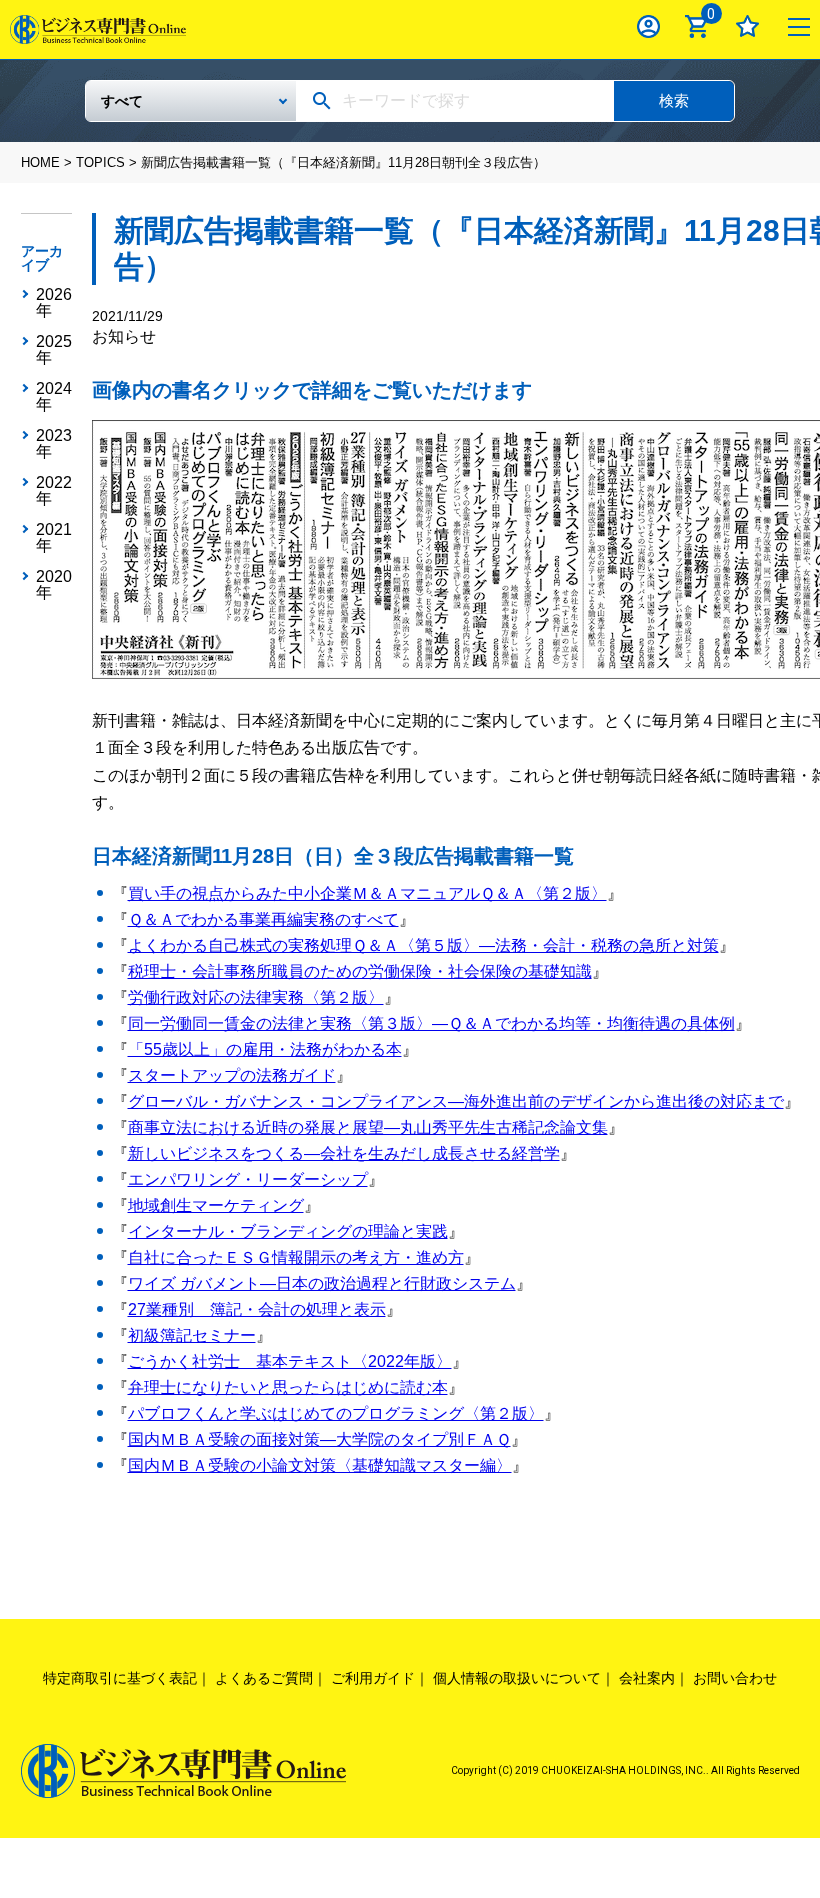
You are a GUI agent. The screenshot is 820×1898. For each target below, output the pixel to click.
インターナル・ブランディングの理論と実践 (288, 1231)
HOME (40, 162)
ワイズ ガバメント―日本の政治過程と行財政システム (322, 1283)
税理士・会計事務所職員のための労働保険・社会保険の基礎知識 (360, 971)
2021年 (54, 538)
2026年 (54, 303)
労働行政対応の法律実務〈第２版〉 (256, 997)
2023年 (54, 444)
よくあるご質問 (264, 1678)
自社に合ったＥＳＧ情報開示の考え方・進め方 (296, 1257)
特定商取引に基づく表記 (120, 1678)
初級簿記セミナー (192, 1335)
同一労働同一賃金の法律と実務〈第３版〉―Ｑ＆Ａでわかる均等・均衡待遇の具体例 (431, 1023)
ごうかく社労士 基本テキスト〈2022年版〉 (290, 1361)
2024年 (54, 397)
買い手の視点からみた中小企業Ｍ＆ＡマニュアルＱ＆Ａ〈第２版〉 (367, 893)
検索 (674, 100)
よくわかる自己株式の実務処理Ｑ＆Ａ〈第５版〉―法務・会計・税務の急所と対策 (423, 945)
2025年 (54, 350)
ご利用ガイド (373, 1678)
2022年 (54, 491)
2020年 (54, 585)
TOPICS (100, 162)
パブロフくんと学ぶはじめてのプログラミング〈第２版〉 (336, 1413)
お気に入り (747, 26)
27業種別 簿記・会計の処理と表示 (257, 1309)
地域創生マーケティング (216, 1205)
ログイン (648, 26)
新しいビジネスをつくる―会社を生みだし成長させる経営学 (344, 1153)
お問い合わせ (735, 1678)
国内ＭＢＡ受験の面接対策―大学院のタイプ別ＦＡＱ (319, 1439)
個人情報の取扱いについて (517, 1678)
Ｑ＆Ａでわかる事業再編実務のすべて (263, 919)
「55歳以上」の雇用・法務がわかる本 (265, 1049)
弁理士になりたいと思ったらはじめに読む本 (288, 1387)
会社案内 (647, 1678)
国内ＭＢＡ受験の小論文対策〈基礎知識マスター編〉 (320, 1465)
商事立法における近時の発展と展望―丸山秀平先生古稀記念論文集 (368, 1127)
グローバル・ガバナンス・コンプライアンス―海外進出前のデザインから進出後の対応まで (456, 1101)
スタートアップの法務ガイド (232, 1075)
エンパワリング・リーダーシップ (248, 1179)
